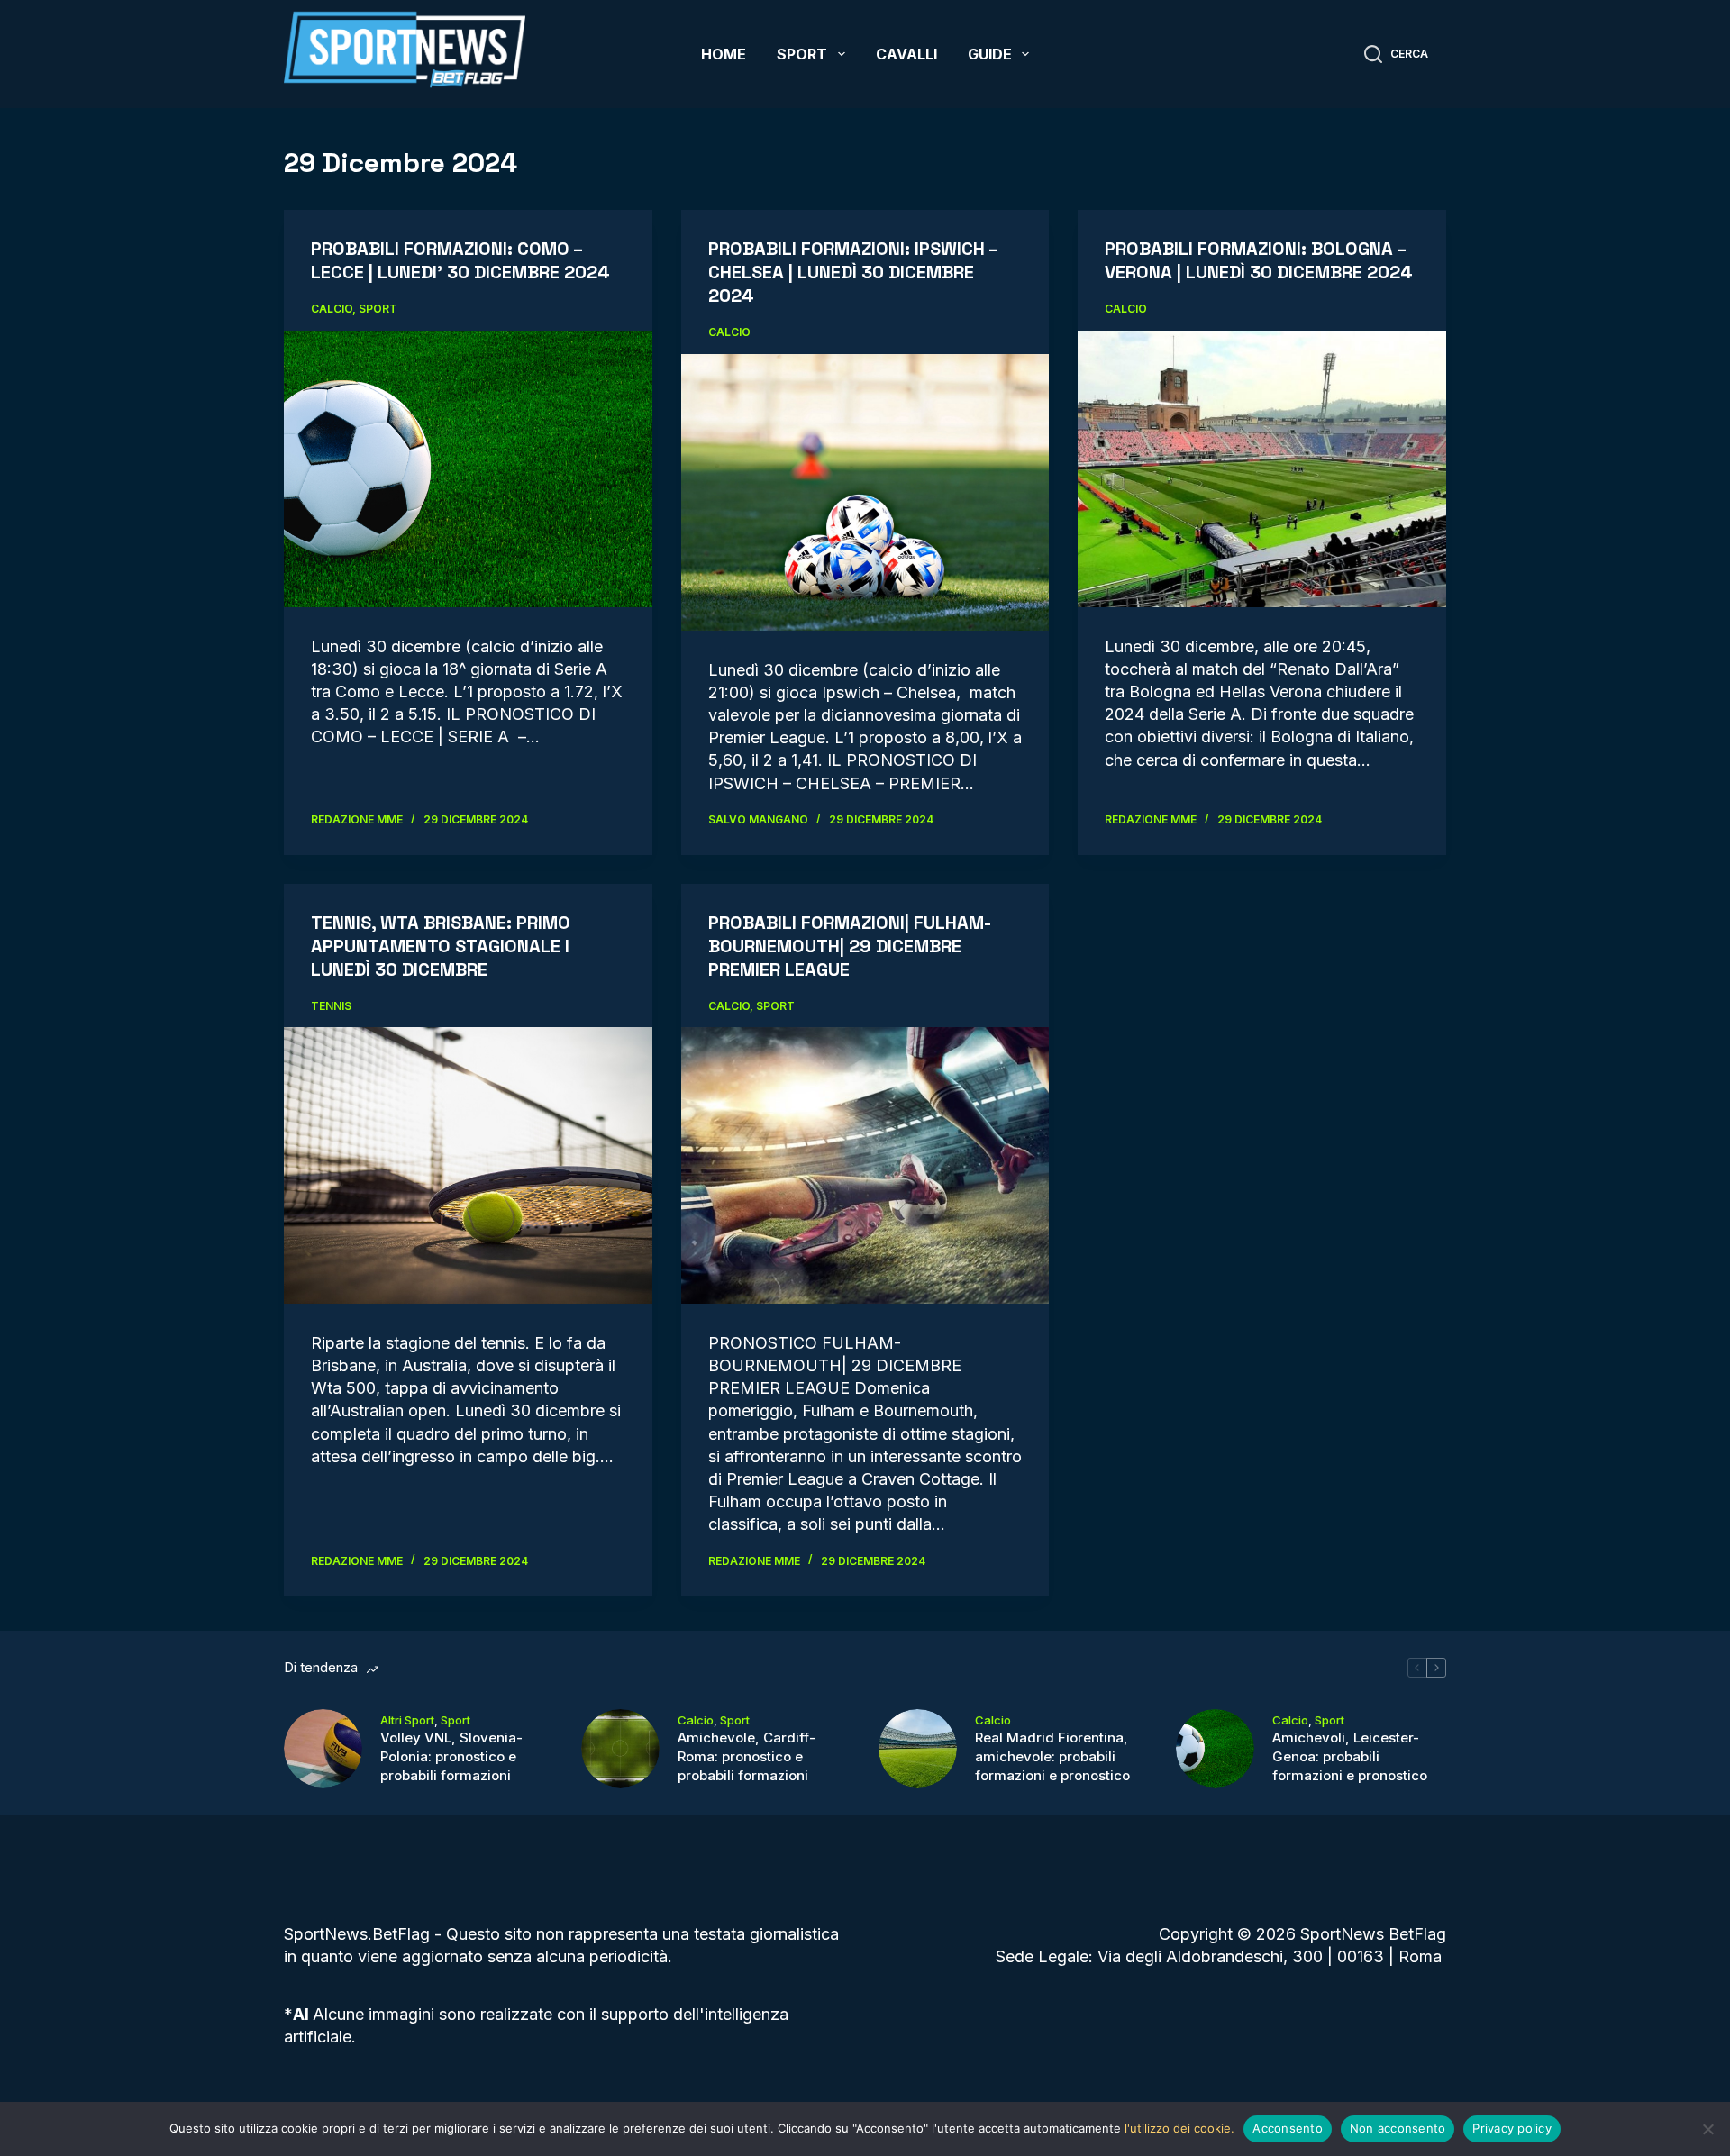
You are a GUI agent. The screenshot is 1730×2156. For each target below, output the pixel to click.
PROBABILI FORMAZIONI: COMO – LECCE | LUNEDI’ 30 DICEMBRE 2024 (460, 260)
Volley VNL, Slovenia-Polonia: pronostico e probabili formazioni (451, 1756)
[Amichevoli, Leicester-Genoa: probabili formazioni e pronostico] (1215, 1748)
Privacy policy (1512, 2128)
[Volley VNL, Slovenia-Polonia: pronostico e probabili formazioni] (323, 1748)
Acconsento (1288, 2128)
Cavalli (906, 54)
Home (724, 54)
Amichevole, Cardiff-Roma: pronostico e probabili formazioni (747, 1756)
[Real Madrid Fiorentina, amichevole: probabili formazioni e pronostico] (918, 1748)
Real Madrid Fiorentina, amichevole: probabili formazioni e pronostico (1052, 1756)
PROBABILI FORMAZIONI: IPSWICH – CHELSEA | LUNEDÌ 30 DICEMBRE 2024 (853, 272)
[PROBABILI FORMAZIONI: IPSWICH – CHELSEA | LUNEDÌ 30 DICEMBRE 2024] (865, 492)
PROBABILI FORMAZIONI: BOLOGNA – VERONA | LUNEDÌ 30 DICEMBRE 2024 (1259, 260)
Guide (990, 54)
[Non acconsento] (1707, 2129)
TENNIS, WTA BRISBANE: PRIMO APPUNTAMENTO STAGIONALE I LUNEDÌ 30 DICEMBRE (441, 946)
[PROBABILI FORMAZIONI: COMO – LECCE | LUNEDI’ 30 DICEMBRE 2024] (468, 468)
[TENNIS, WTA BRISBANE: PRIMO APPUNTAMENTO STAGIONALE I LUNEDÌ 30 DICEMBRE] (468, 1165)
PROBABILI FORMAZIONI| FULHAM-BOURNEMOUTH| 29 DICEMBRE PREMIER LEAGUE (850, 946)
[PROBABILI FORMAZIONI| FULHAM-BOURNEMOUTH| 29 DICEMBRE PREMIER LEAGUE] (865, 1165)
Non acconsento (1398, 2128)
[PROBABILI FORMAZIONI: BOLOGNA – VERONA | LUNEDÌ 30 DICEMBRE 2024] (1262, 468)
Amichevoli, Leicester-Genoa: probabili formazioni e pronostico (1350, 1756)
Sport (802, 54)
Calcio (332, 309)
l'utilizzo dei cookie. (1179, 2128)
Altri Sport (407, 1720)
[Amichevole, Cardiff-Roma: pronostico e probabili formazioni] (620, 1748)
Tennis (331, 1006)
